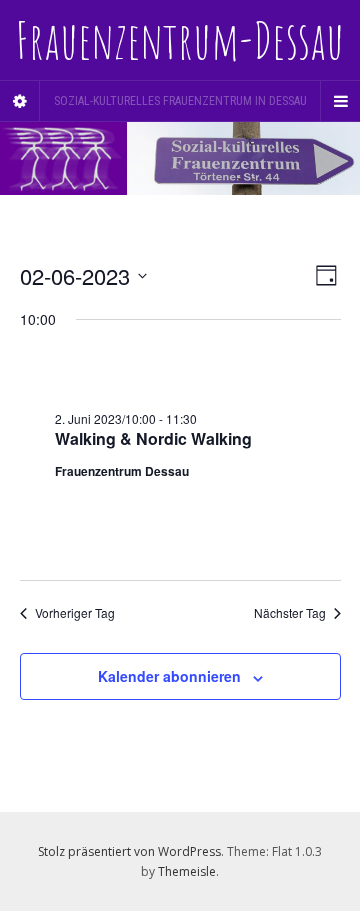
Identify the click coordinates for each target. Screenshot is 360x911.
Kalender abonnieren (169, 676)
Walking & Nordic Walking (153, 438)
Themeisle (187, 871)
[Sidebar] (20, 101)
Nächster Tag (290, 613)
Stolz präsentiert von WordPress (129, 851)
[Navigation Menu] (340, 101)
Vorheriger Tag (75, 613)
